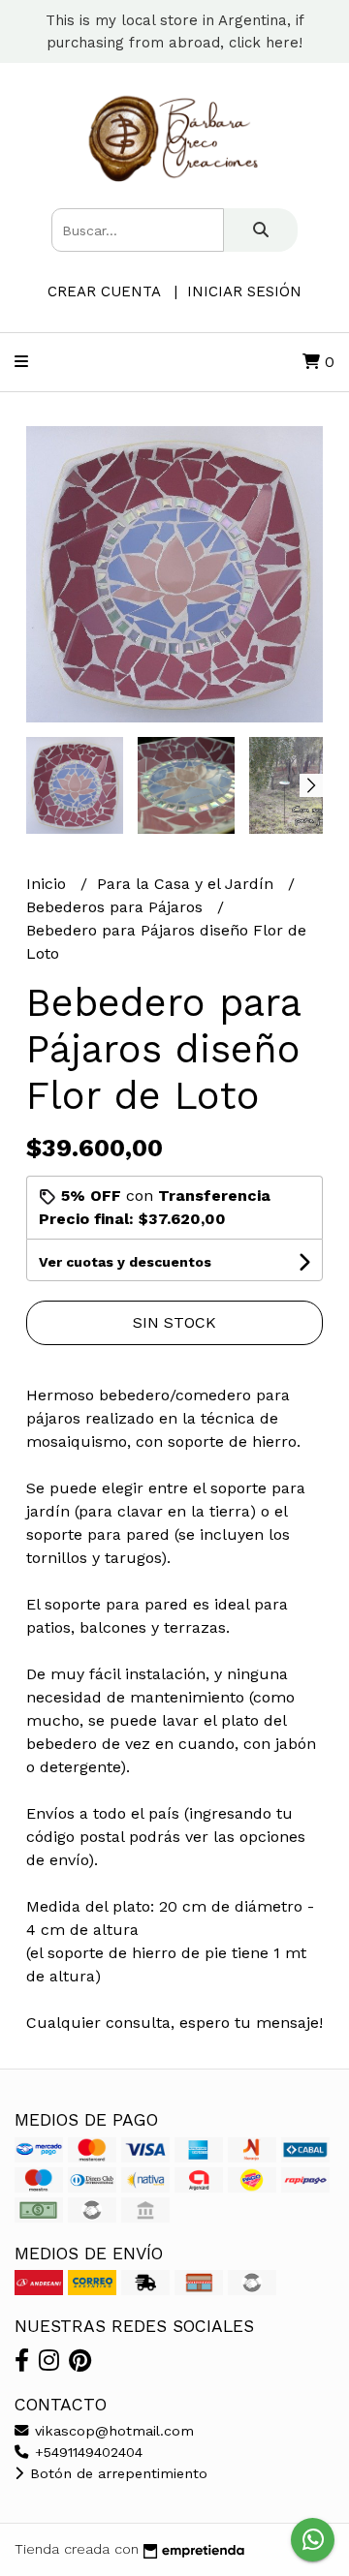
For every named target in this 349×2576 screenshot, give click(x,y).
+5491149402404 (86, 2452)
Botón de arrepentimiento (116, 2473)
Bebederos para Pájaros (117, 907)
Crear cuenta (104, 291)
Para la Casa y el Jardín (188, 884)
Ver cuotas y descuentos (125, 1262)
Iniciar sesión (244, 291)
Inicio (48, 884)
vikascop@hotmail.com (112, 2431)
